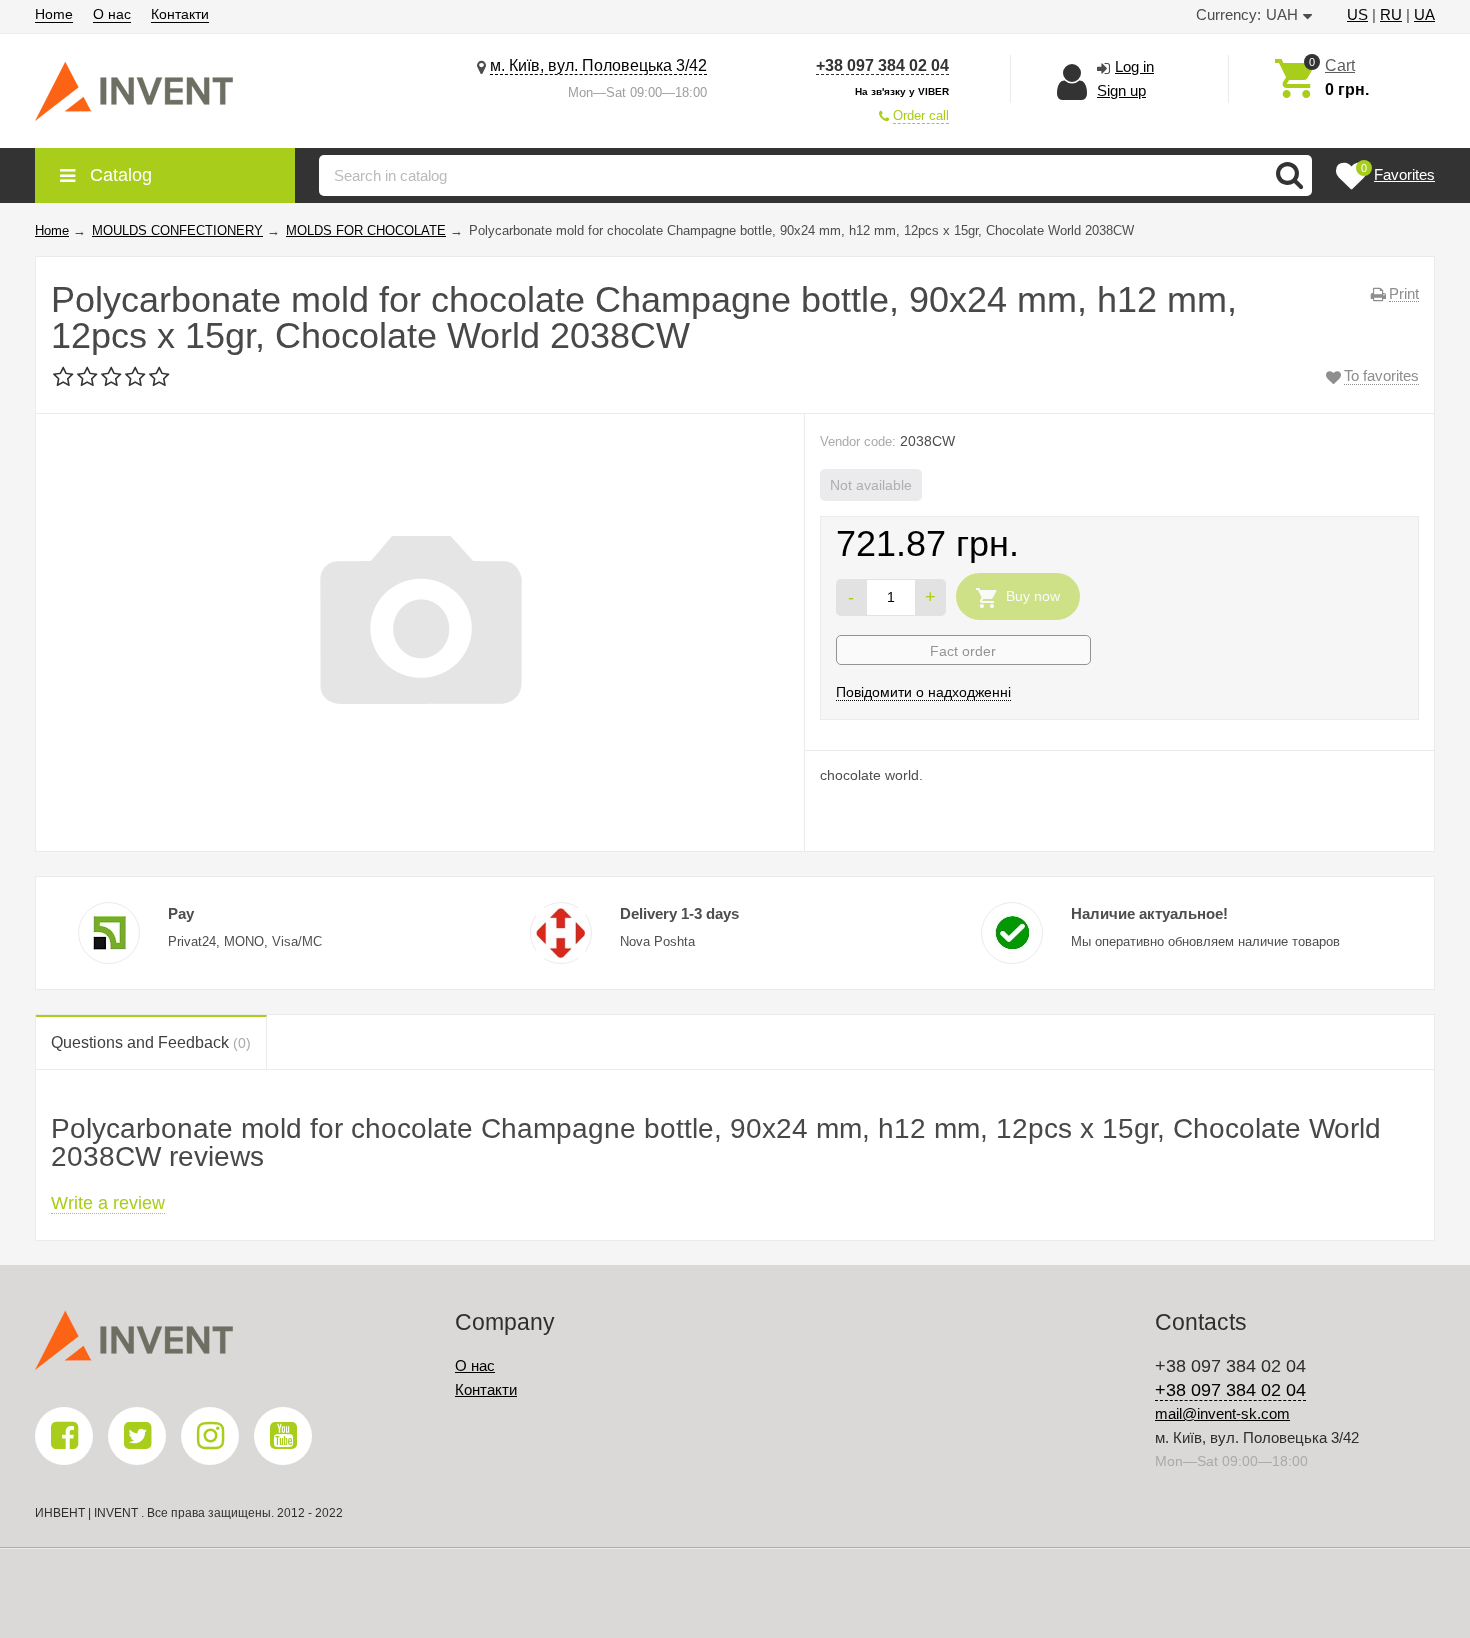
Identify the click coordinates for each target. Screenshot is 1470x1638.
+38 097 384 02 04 (882, 65)
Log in (1134, 66)
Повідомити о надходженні (923, 692)
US (1357, 14)
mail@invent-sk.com (1222, 1413)
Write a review (108, 1203)
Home (54, 14)
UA (1424, 14)
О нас (112, 14)
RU (1391, 14)
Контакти (180, 14)
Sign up (1121, 90)
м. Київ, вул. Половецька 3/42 (598, 65)
